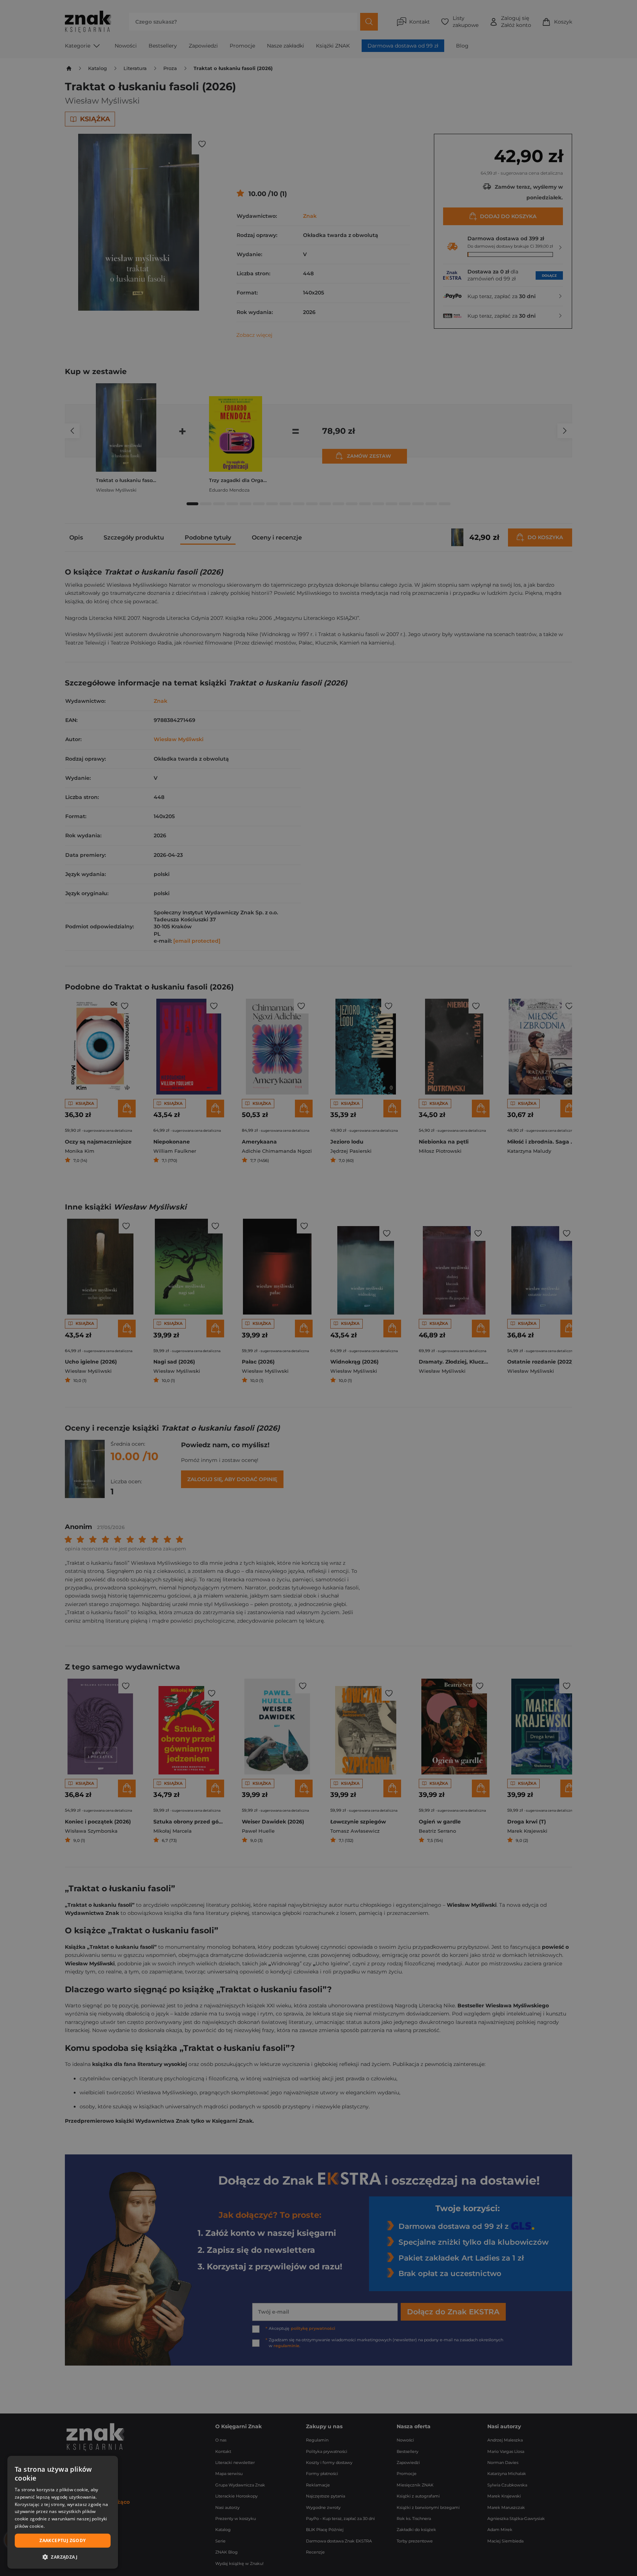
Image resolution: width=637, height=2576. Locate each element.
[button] (63, 2557)
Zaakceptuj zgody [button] (62, 2540)
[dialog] (63, 2512)
